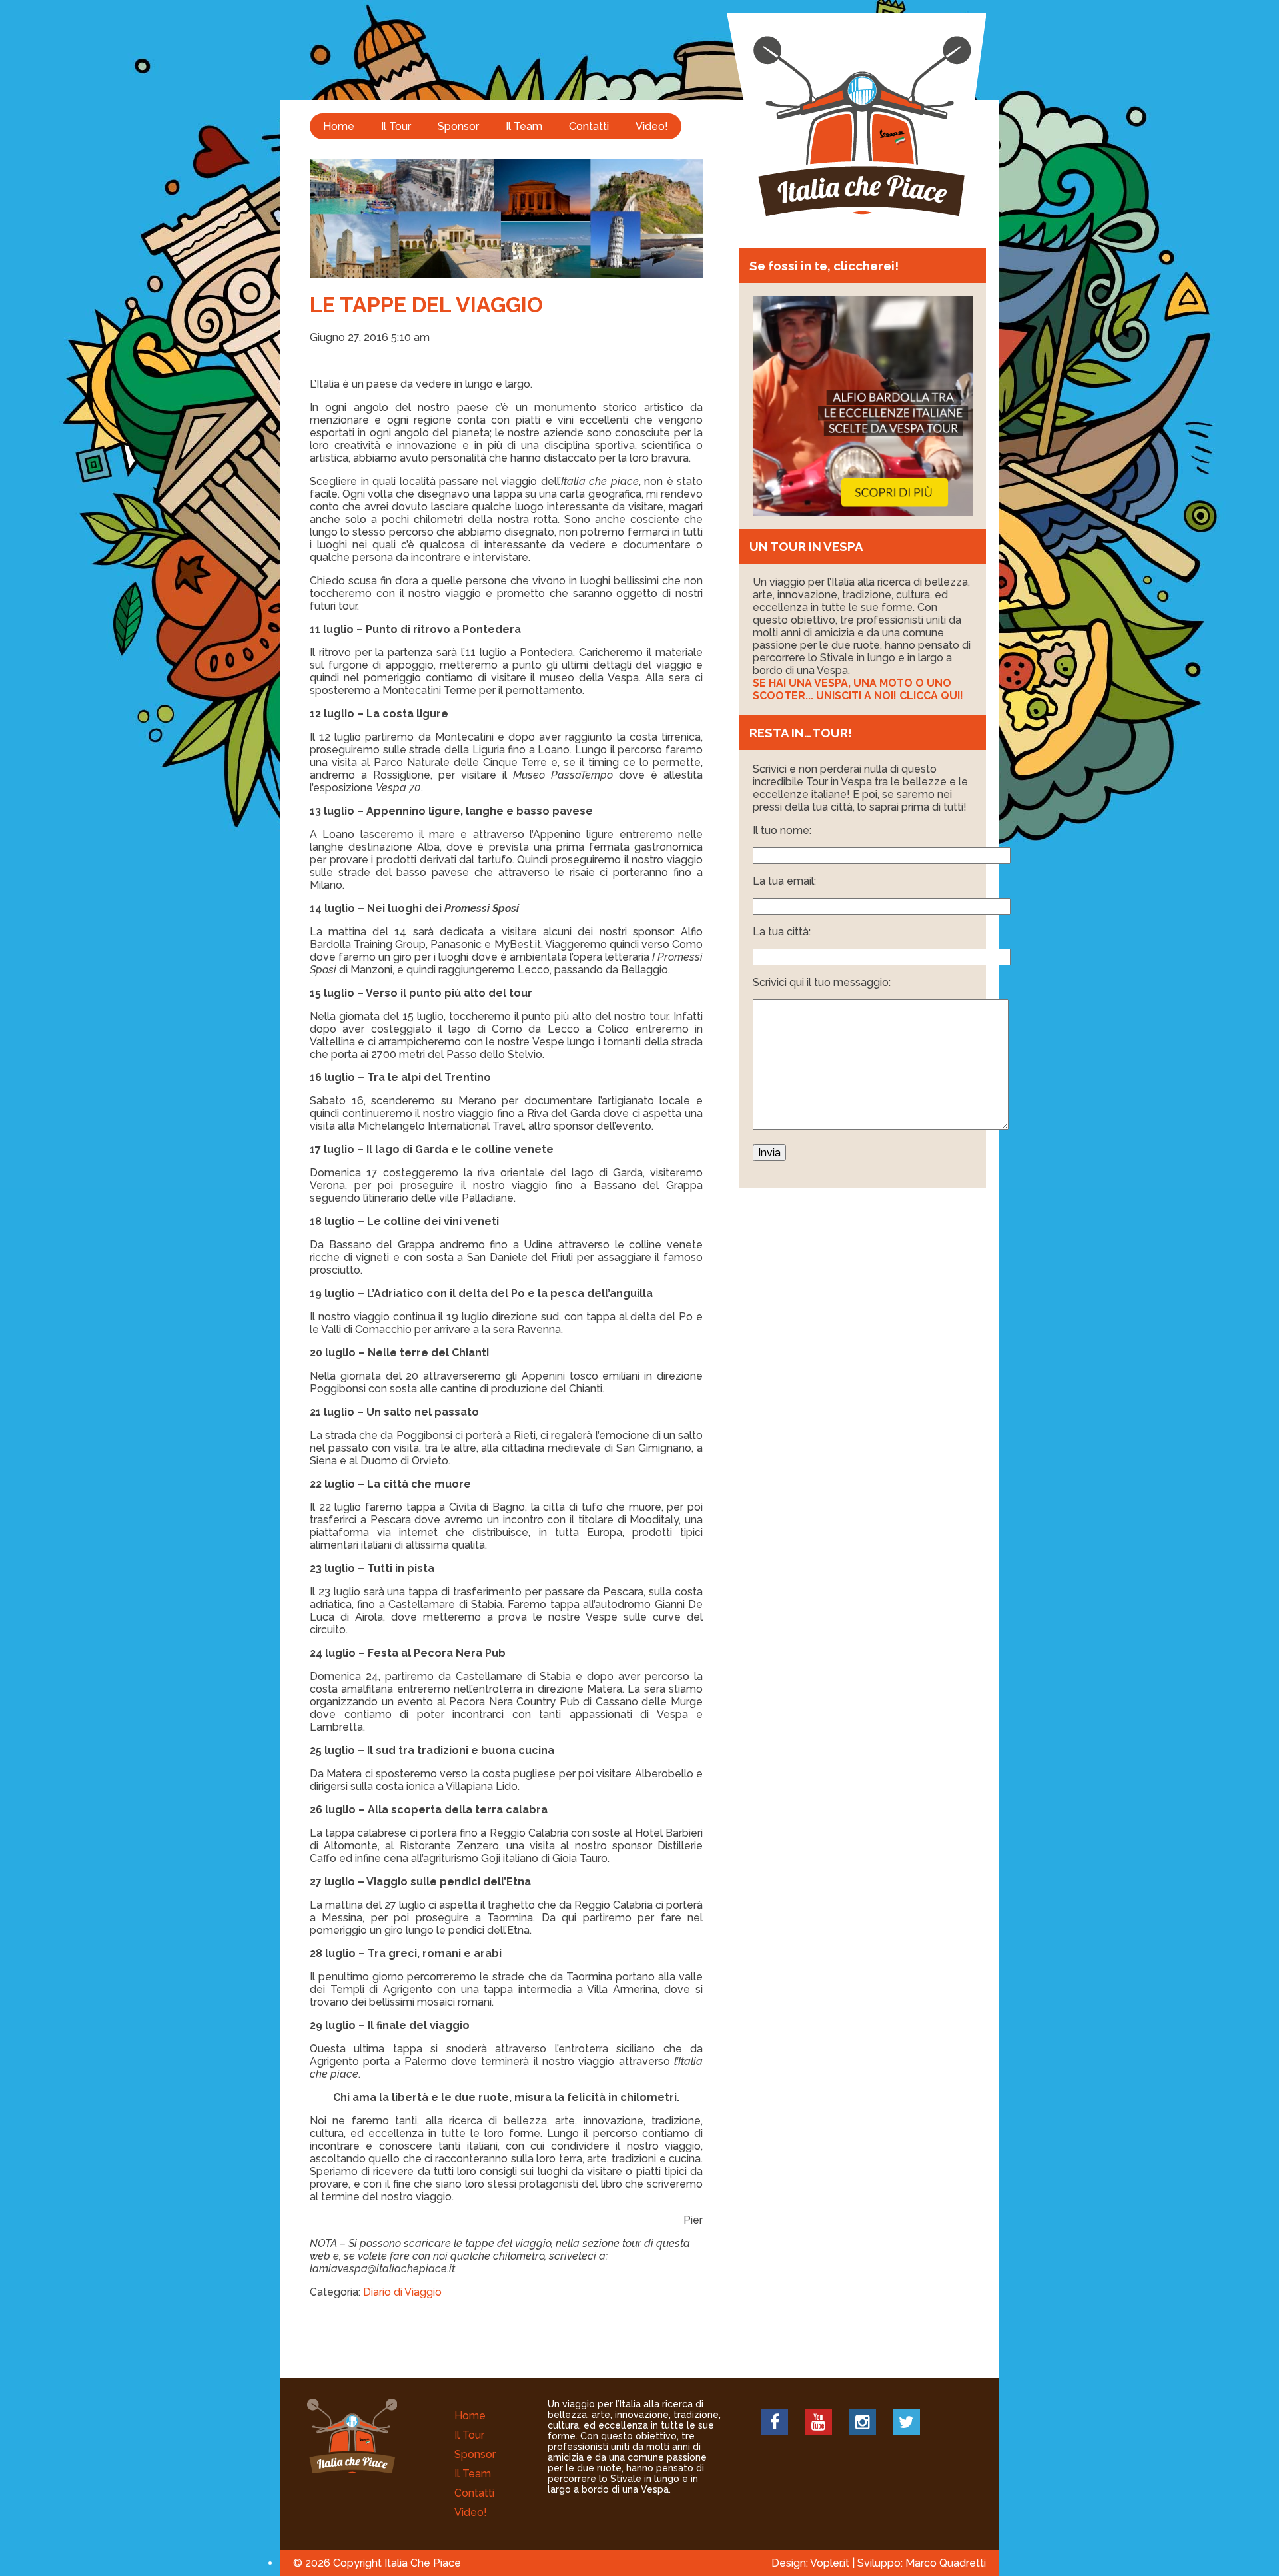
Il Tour (396, 126)
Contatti (589, 126)
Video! (652, 126)
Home (339, 126)
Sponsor (458, 126)
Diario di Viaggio (402, 2292)
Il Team (524, 126)
